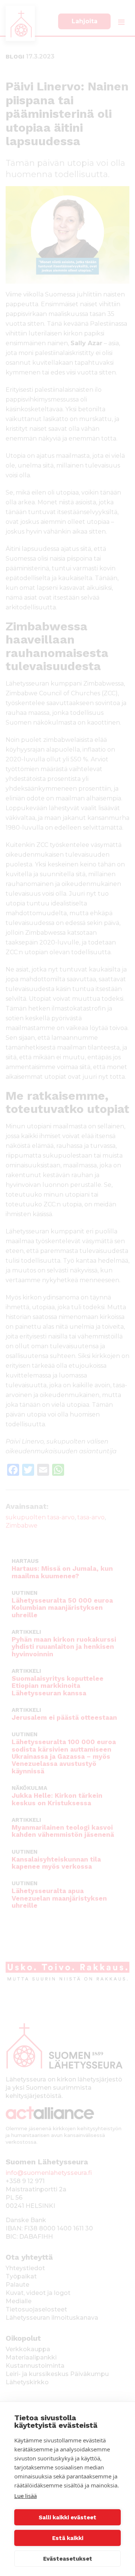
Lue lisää (25, 2496)
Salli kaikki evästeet (67, 2517)
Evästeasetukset (68, 2559)
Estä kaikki (68, 2538)
